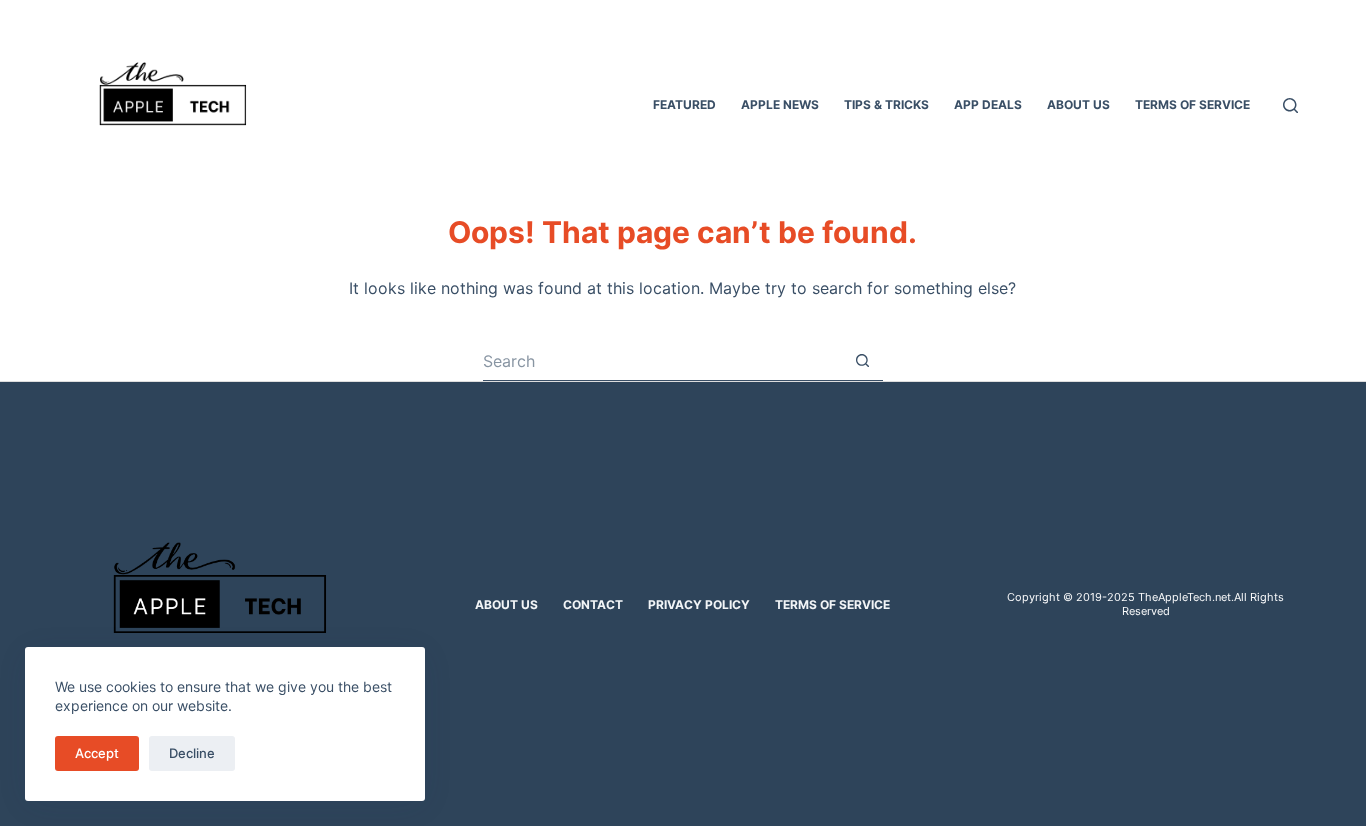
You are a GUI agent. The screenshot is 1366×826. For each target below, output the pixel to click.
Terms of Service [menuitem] (1192, 104)
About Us (506, 604)
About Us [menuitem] (1078, 104)
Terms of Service (832, 604)
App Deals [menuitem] (988, 104)
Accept (97, 753)
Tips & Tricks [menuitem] (886, 104)
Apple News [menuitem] (780, 104)
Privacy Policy (699, 604)
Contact (593, 604)
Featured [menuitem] (684, 104)
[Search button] (863, 361)
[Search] (1290, 105)
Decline (192, 753)
